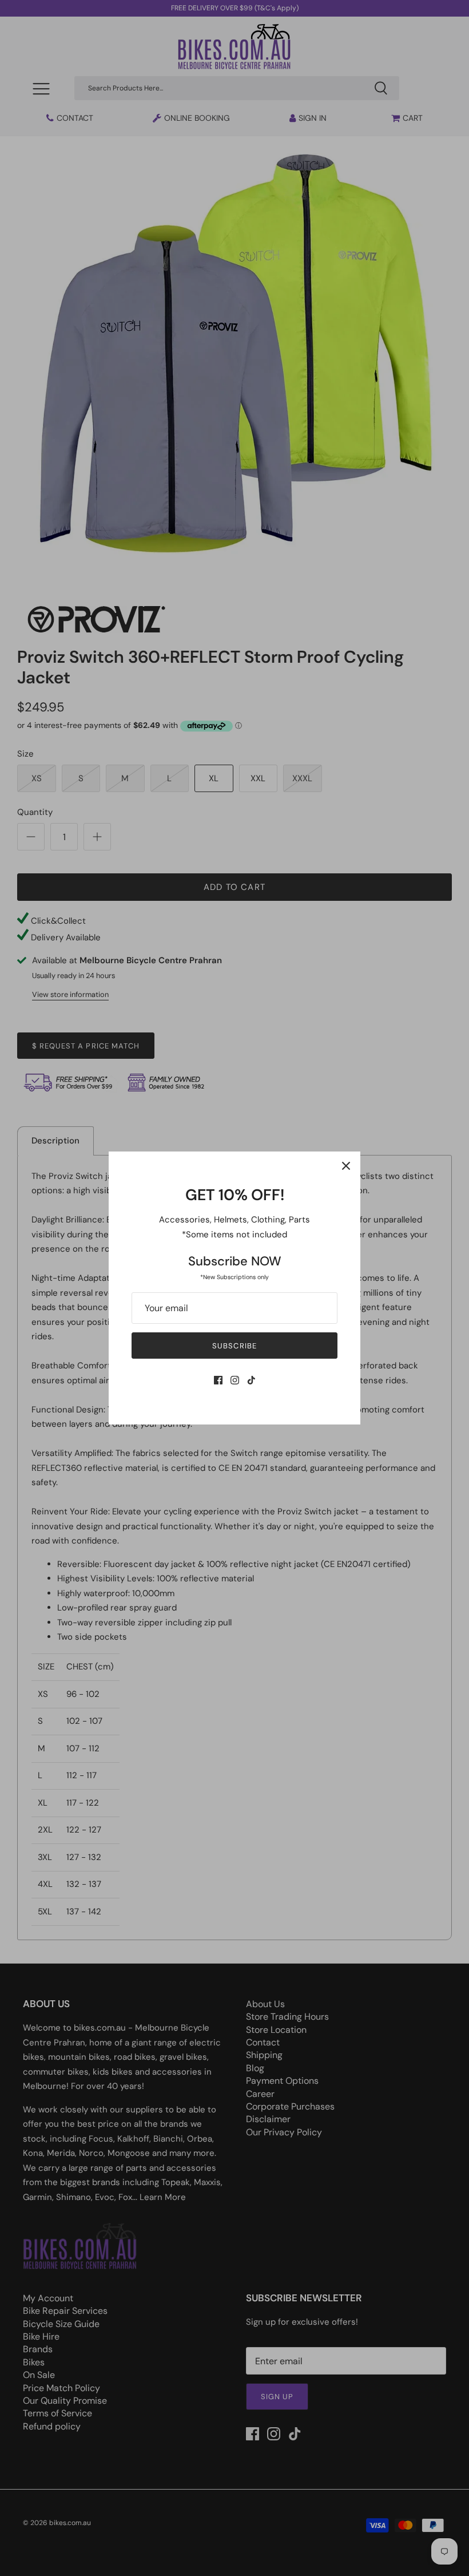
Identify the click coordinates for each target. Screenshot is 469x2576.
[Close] (346, 1166)
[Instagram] (235, 1380)
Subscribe (234, 1346)
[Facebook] (218, 1380)
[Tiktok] (251, 1380)
